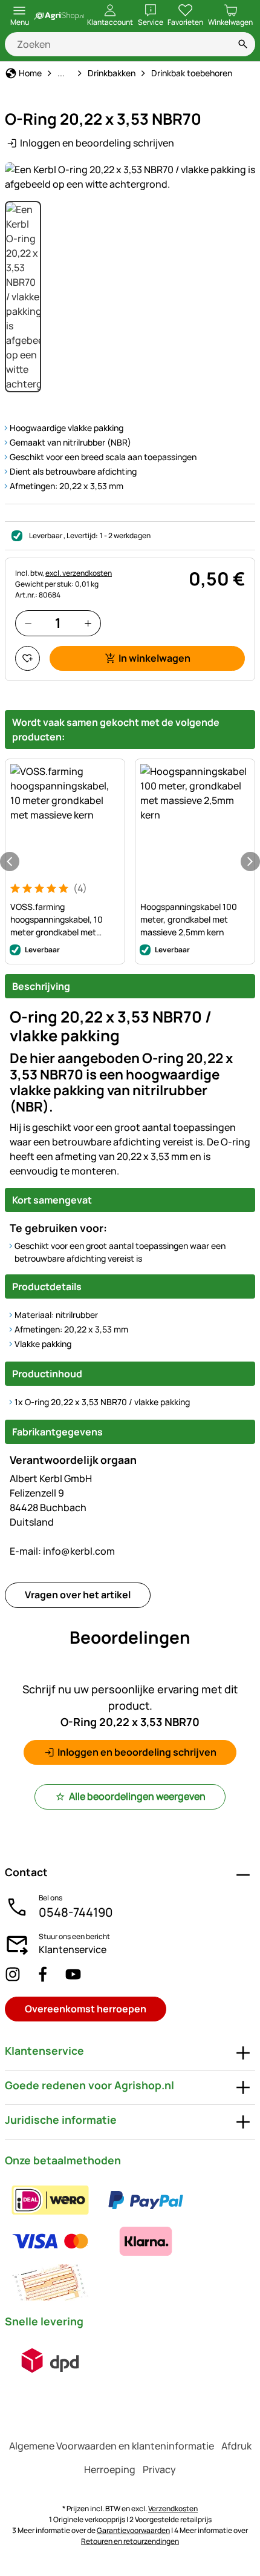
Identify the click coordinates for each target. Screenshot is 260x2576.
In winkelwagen (154, 658)
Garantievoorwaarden (133, 2530)
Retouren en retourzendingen (130, 2541)
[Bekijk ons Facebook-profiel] (43, 1975)
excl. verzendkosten (79, 573)
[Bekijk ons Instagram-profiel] (13, 1975)
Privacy (159, 2469)
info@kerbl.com (62, 1551)
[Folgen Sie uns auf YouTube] (73, 1975)
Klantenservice (73, 1949)
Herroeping (110, 2469)
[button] (130, 177)
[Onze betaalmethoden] (130, 2241)
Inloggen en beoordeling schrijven (97, 143)
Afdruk (236, 2446)
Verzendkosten (173, 2508)
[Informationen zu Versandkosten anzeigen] (50, 2360)
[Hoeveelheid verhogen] (88, 623)
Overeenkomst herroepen (86, 2009)
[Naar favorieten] (28, 658)
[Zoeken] (243, 44)
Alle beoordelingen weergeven (137, 1796)
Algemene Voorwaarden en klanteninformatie (112, 2446)
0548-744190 (76, 1912)
